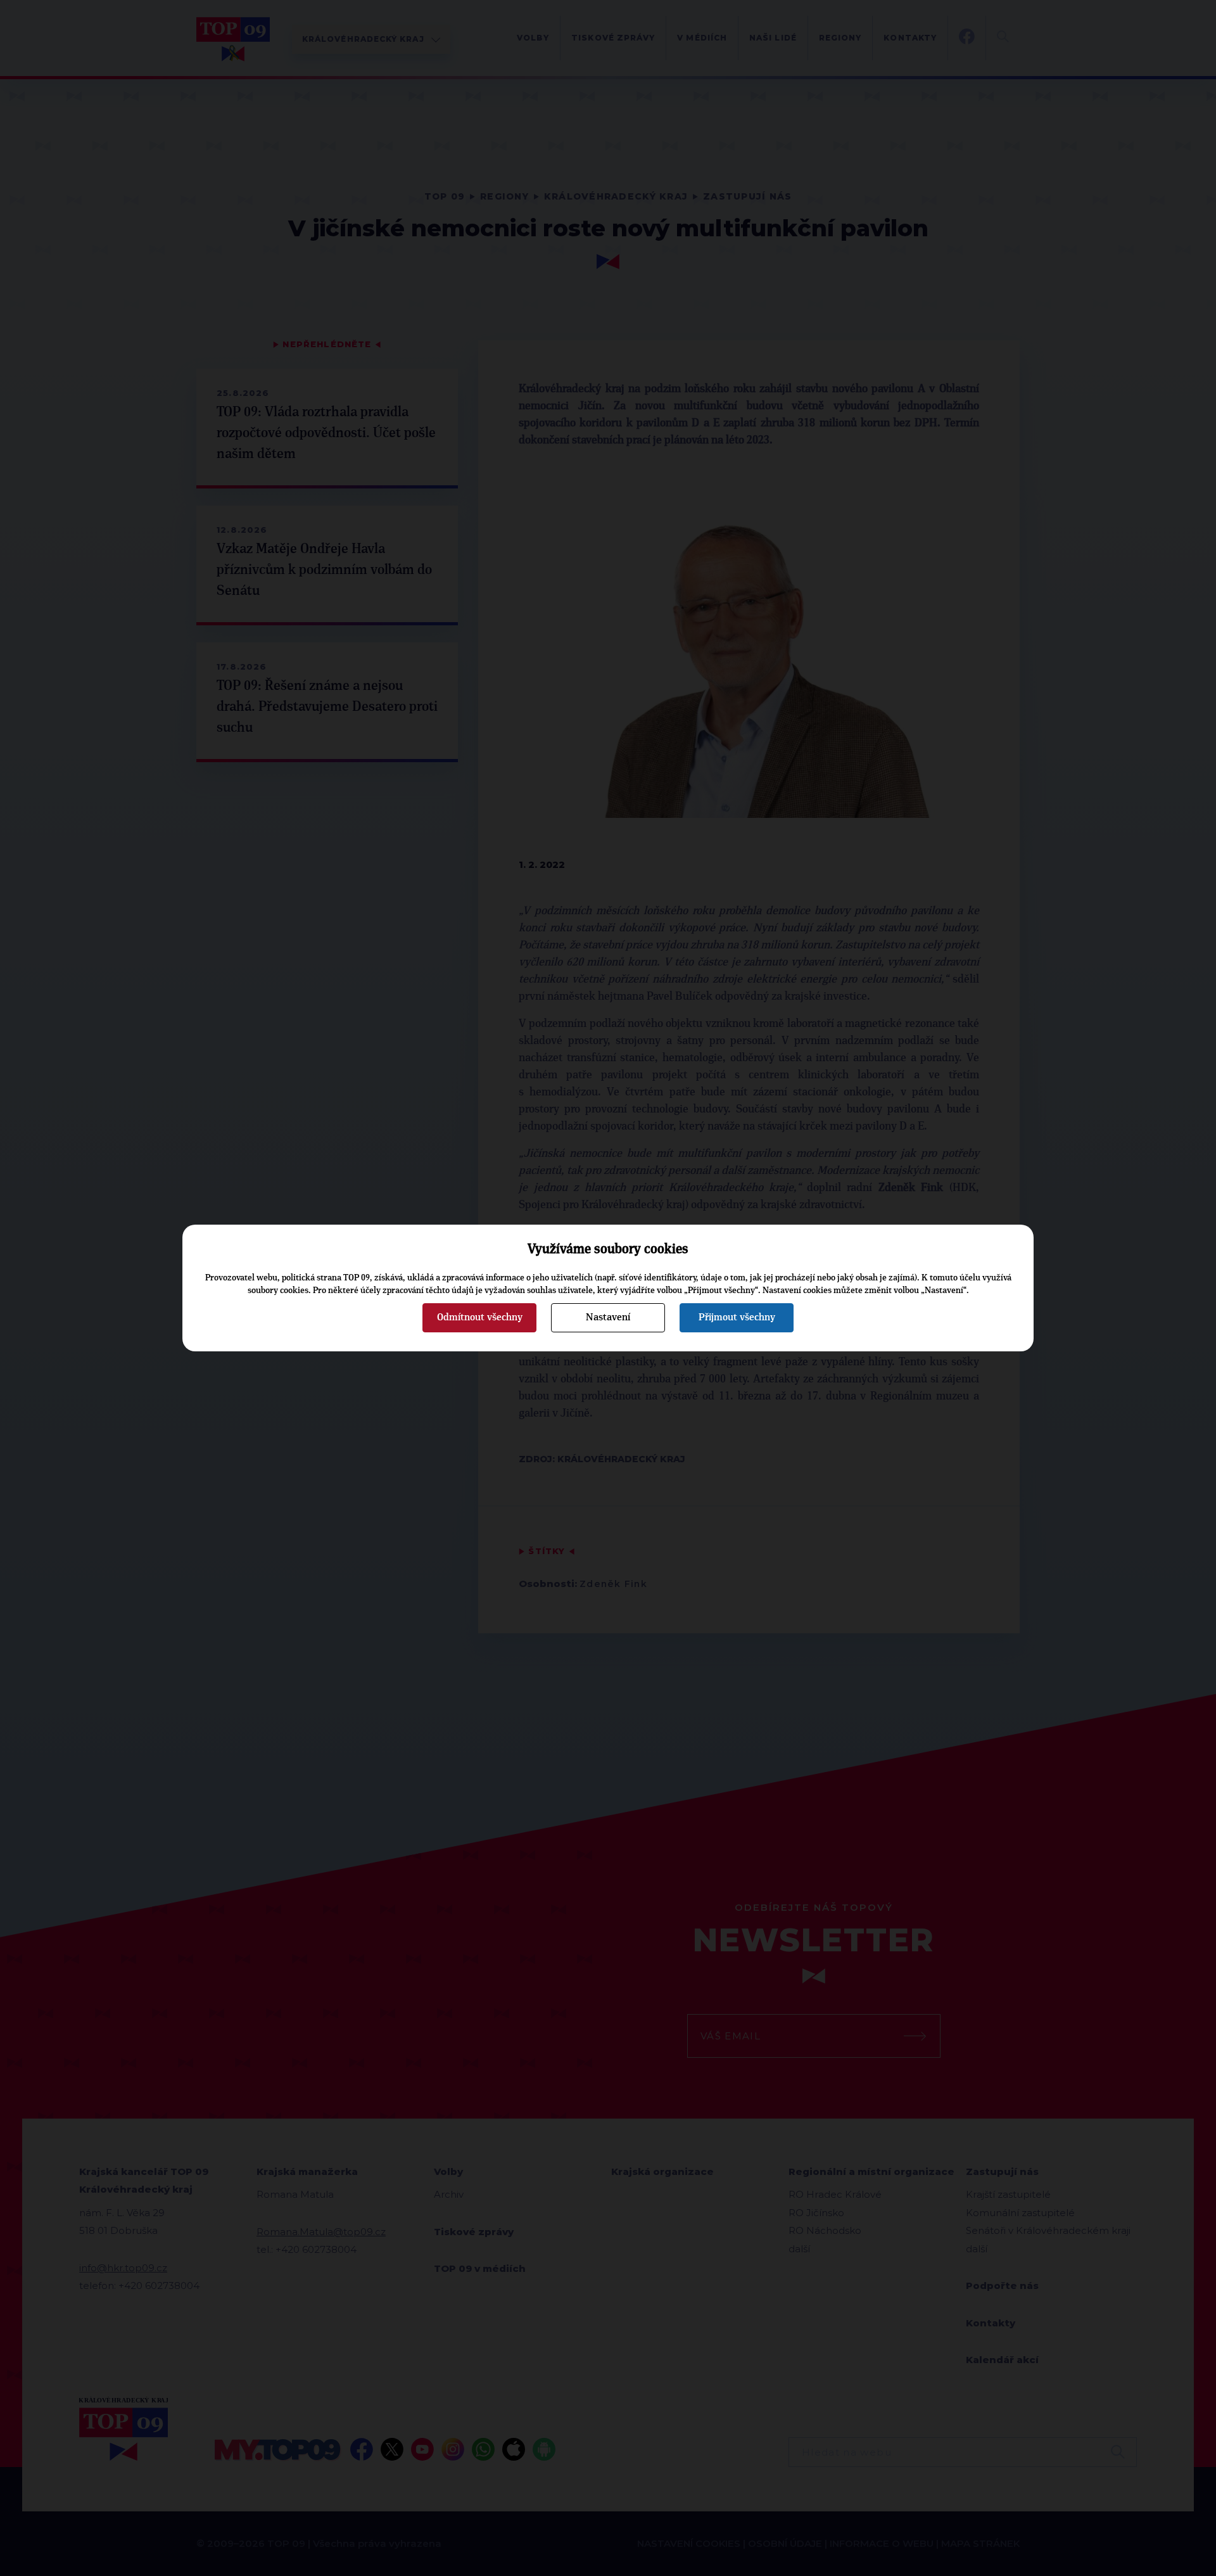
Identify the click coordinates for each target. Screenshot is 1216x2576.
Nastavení (608, 1317)
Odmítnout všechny (480, 1317)
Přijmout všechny (737, 1317)
